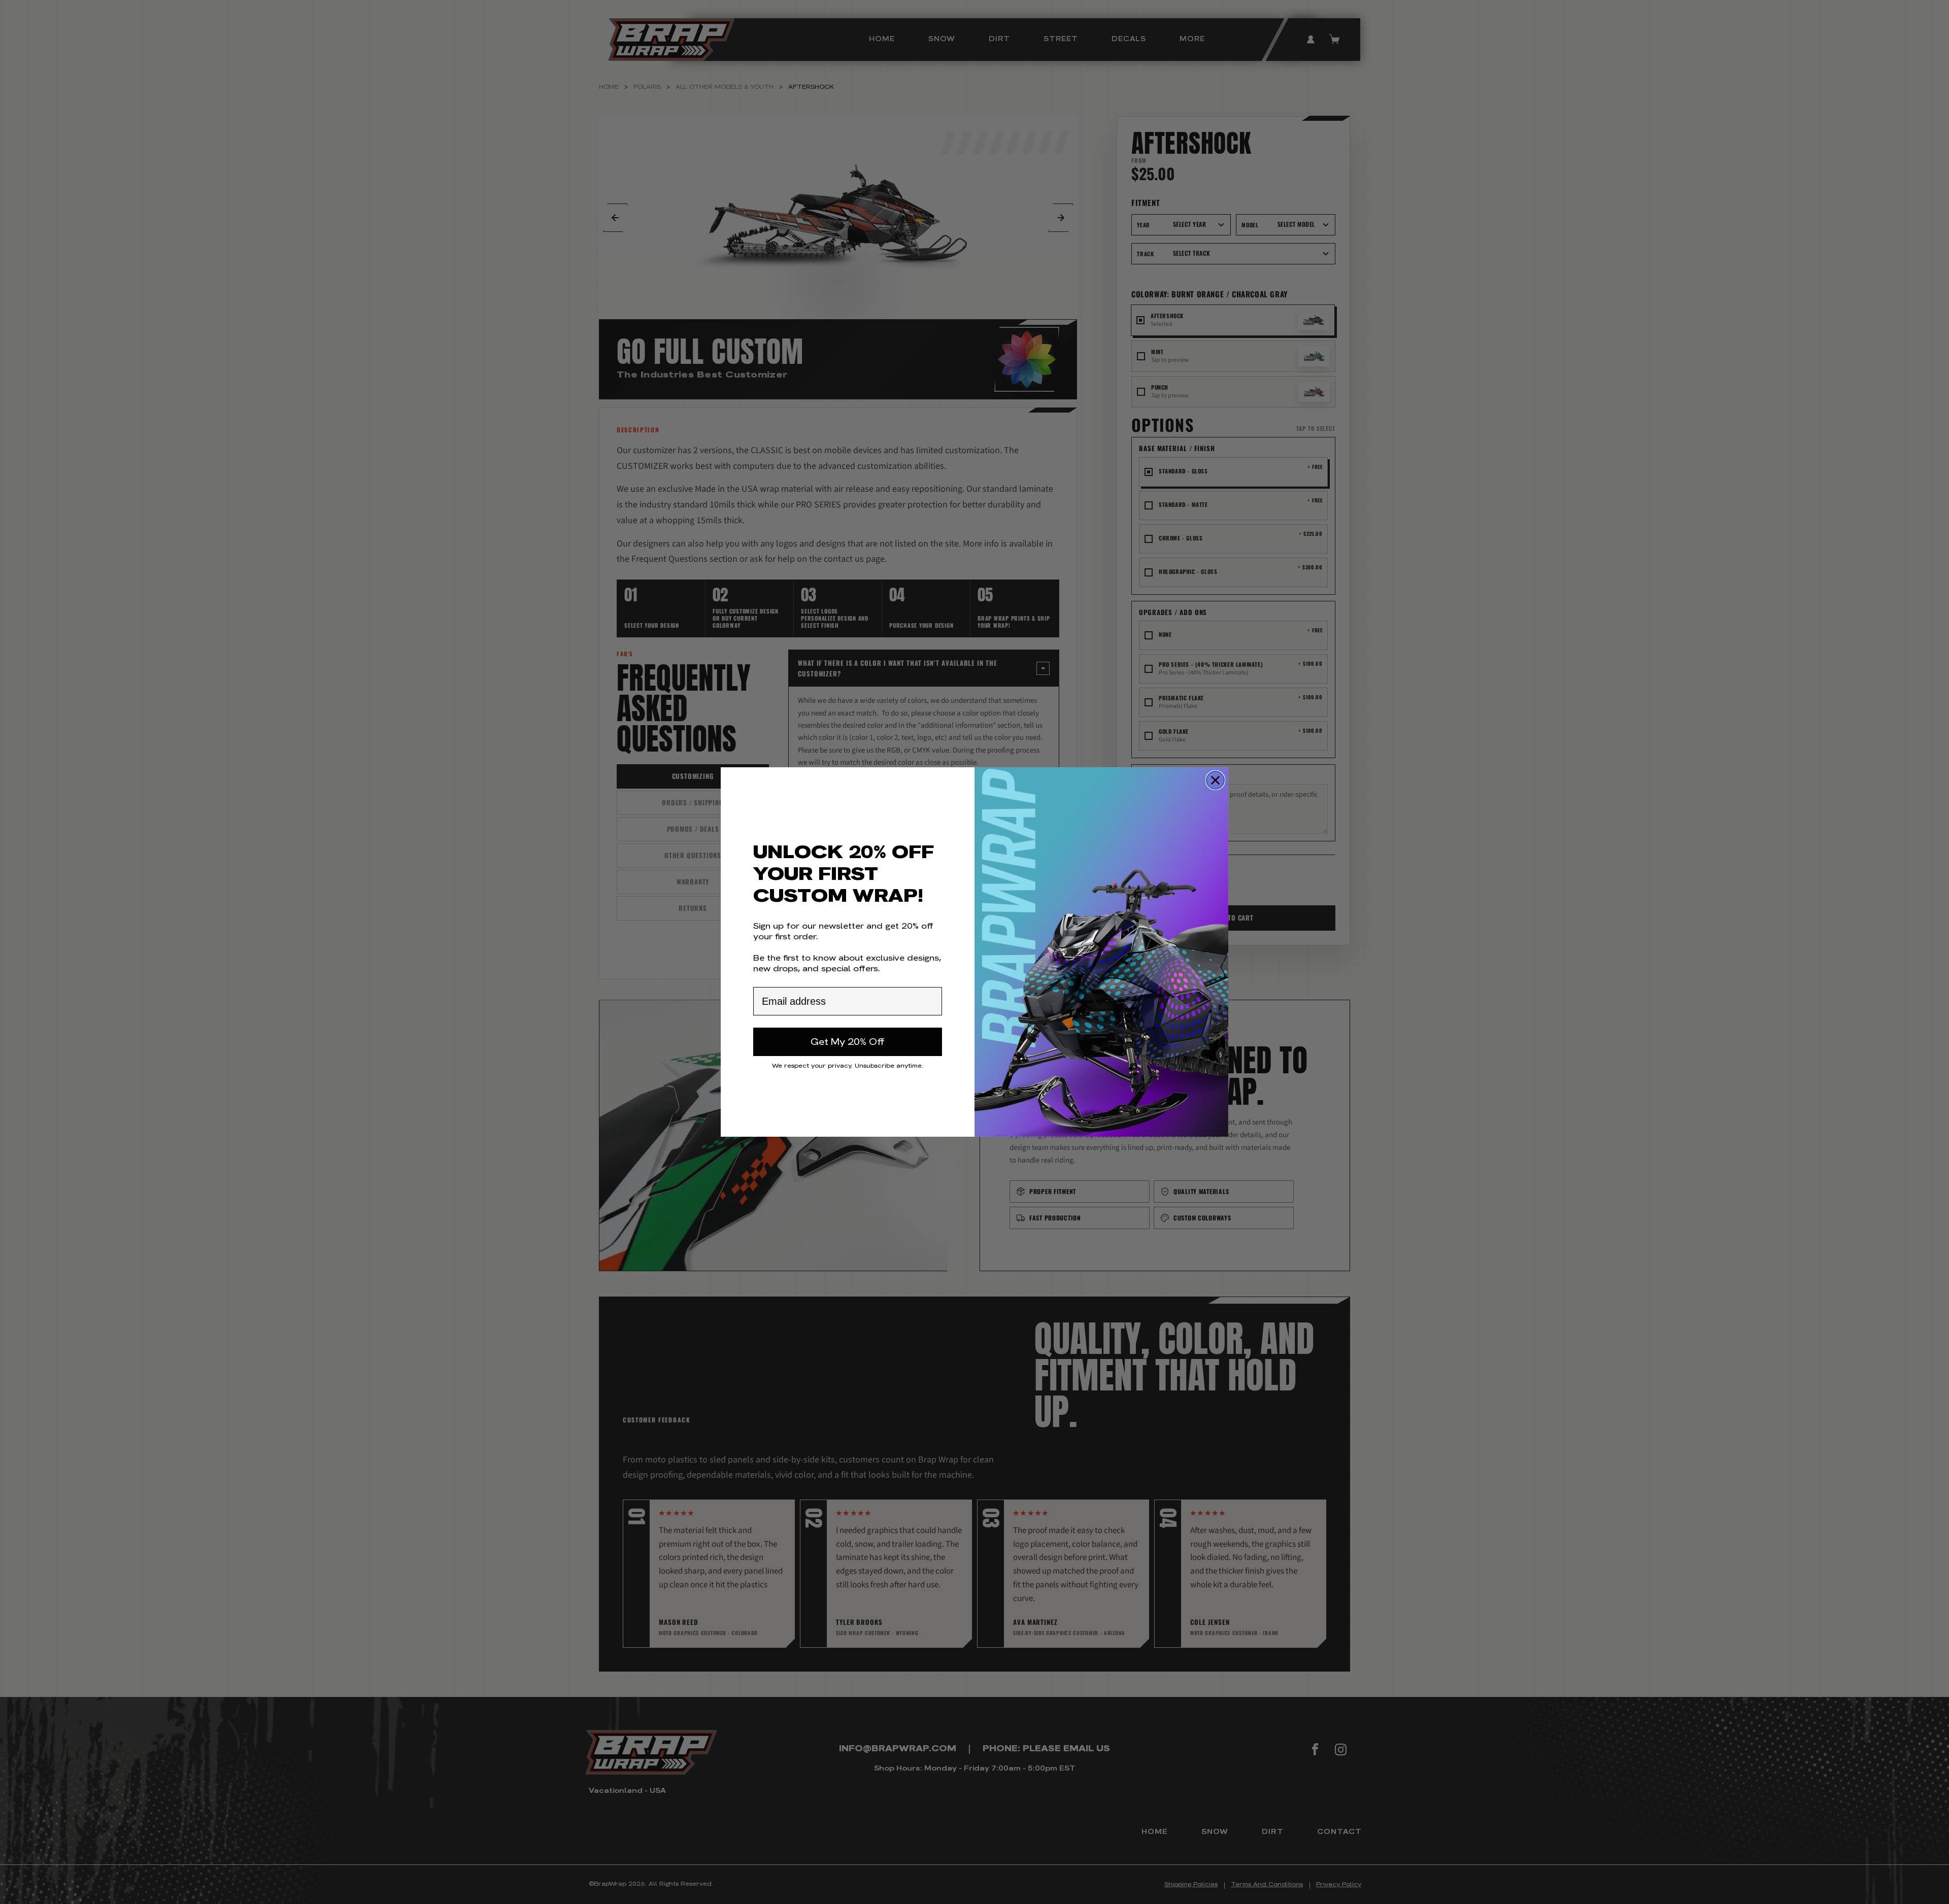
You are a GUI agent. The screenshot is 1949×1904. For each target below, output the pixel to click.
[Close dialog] (1215, 780)
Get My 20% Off (848, 1042)
